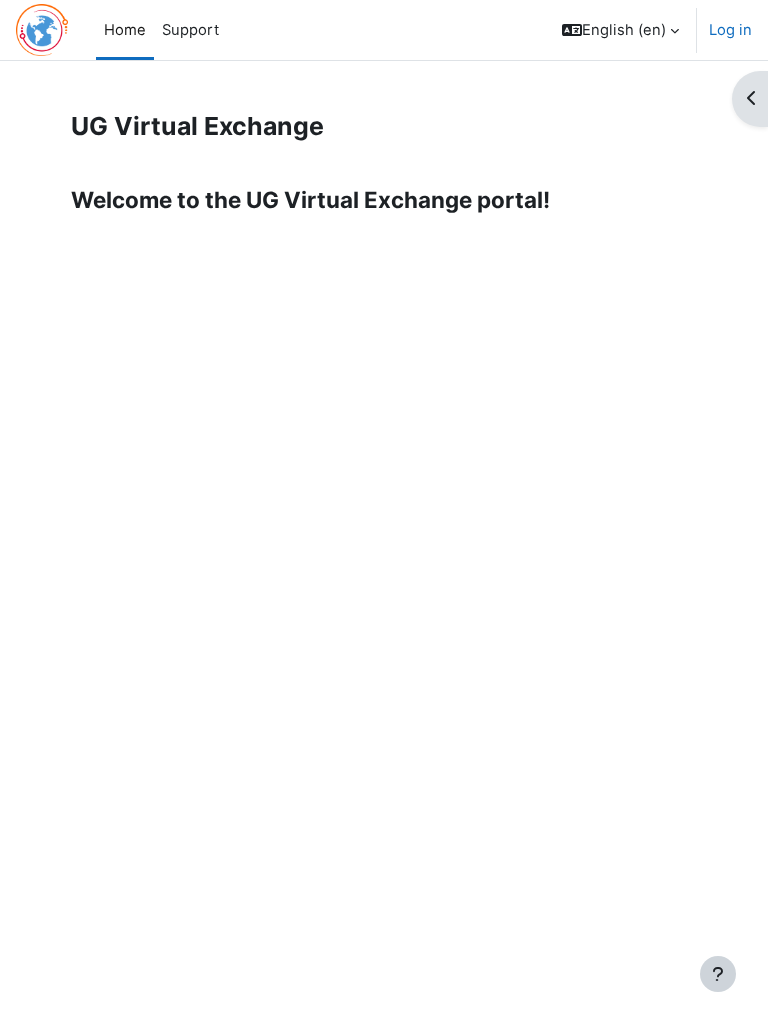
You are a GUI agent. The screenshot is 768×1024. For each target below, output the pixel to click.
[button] (620, 30)
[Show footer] (718, 974)
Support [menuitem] (190, 30)
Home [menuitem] (125, 30)
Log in (730, 30)
